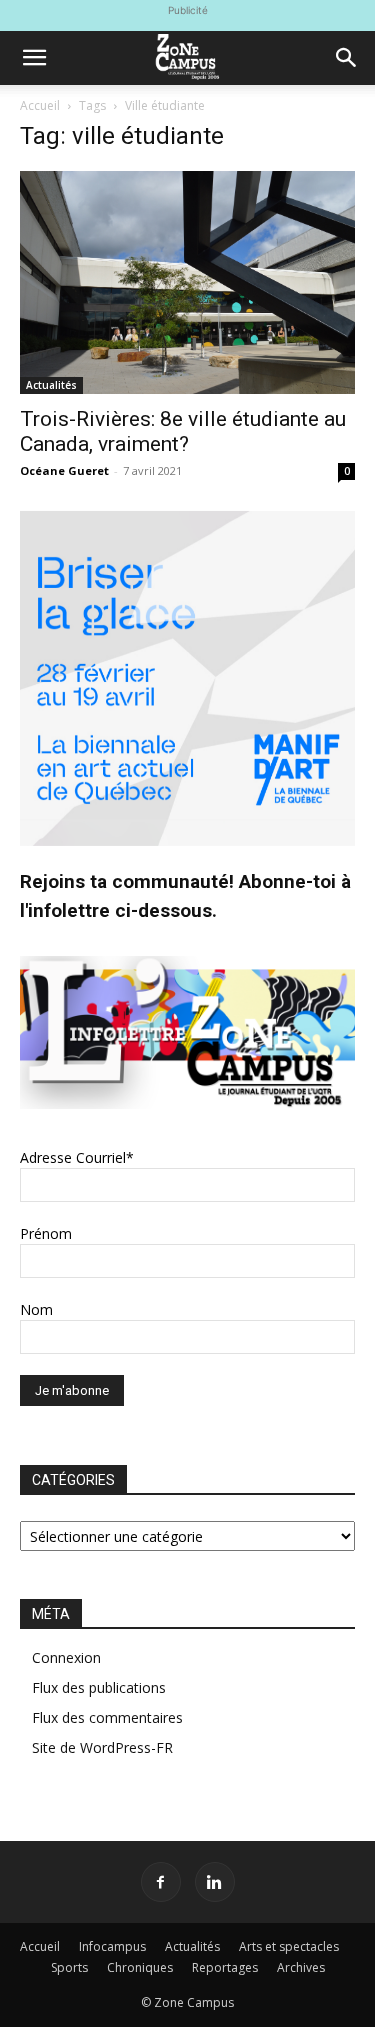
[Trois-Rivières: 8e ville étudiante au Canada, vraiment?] (187, 282)
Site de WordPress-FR (102, 1747)
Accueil (40, 105)
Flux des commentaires (107, 1717)
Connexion (66, 1657)
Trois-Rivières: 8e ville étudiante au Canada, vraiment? (183, 431)
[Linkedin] (215, 1882)
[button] (34, 58)
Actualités (51, 385)
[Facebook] (161, 1882)
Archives (301, 1967)
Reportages (225, 1967)
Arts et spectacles (289, 1946)
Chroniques (140, 1967)
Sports (69, 1967)
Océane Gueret (64, 470)
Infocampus (112, 1946)
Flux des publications (99, 1687)
